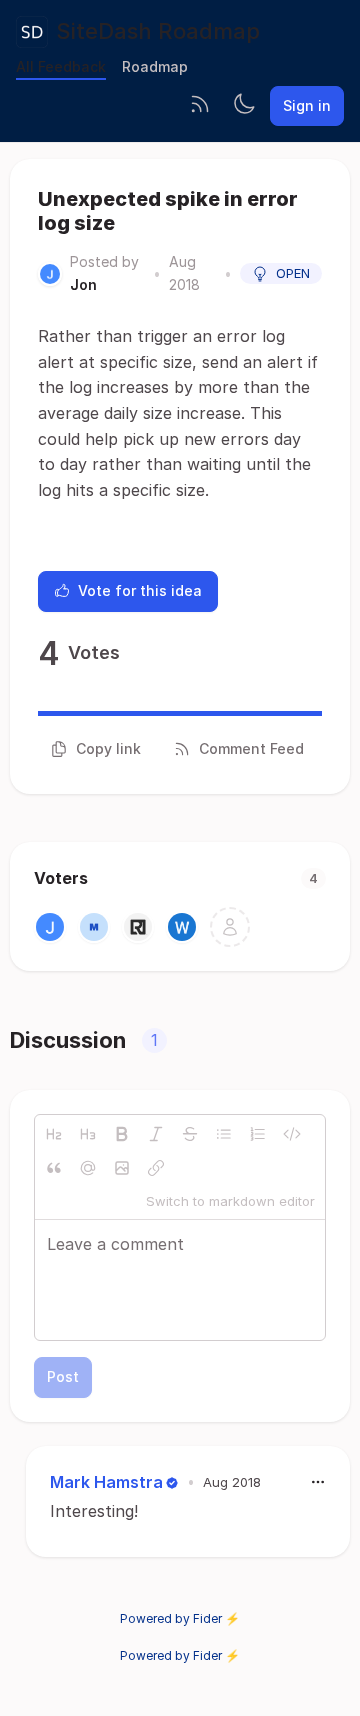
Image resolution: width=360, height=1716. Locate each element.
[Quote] (54, 1168)
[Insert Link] (156, 1168)
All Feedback (61, 66)
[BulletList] (224, 1134)
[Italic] (156, 1134)
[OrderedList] (258, 1134)
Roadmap (155, 66)
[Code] (292, 1134)
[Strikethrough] (190, 1134)
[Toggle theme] (244, 106)
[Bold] (122, 1134)
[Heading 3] (88, 1134)
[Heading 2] (54, 1134)
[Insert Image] (122, 1168)
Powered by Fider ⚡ (180, 1618)
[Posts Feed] (200, 106)
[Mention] (88, 1168)
